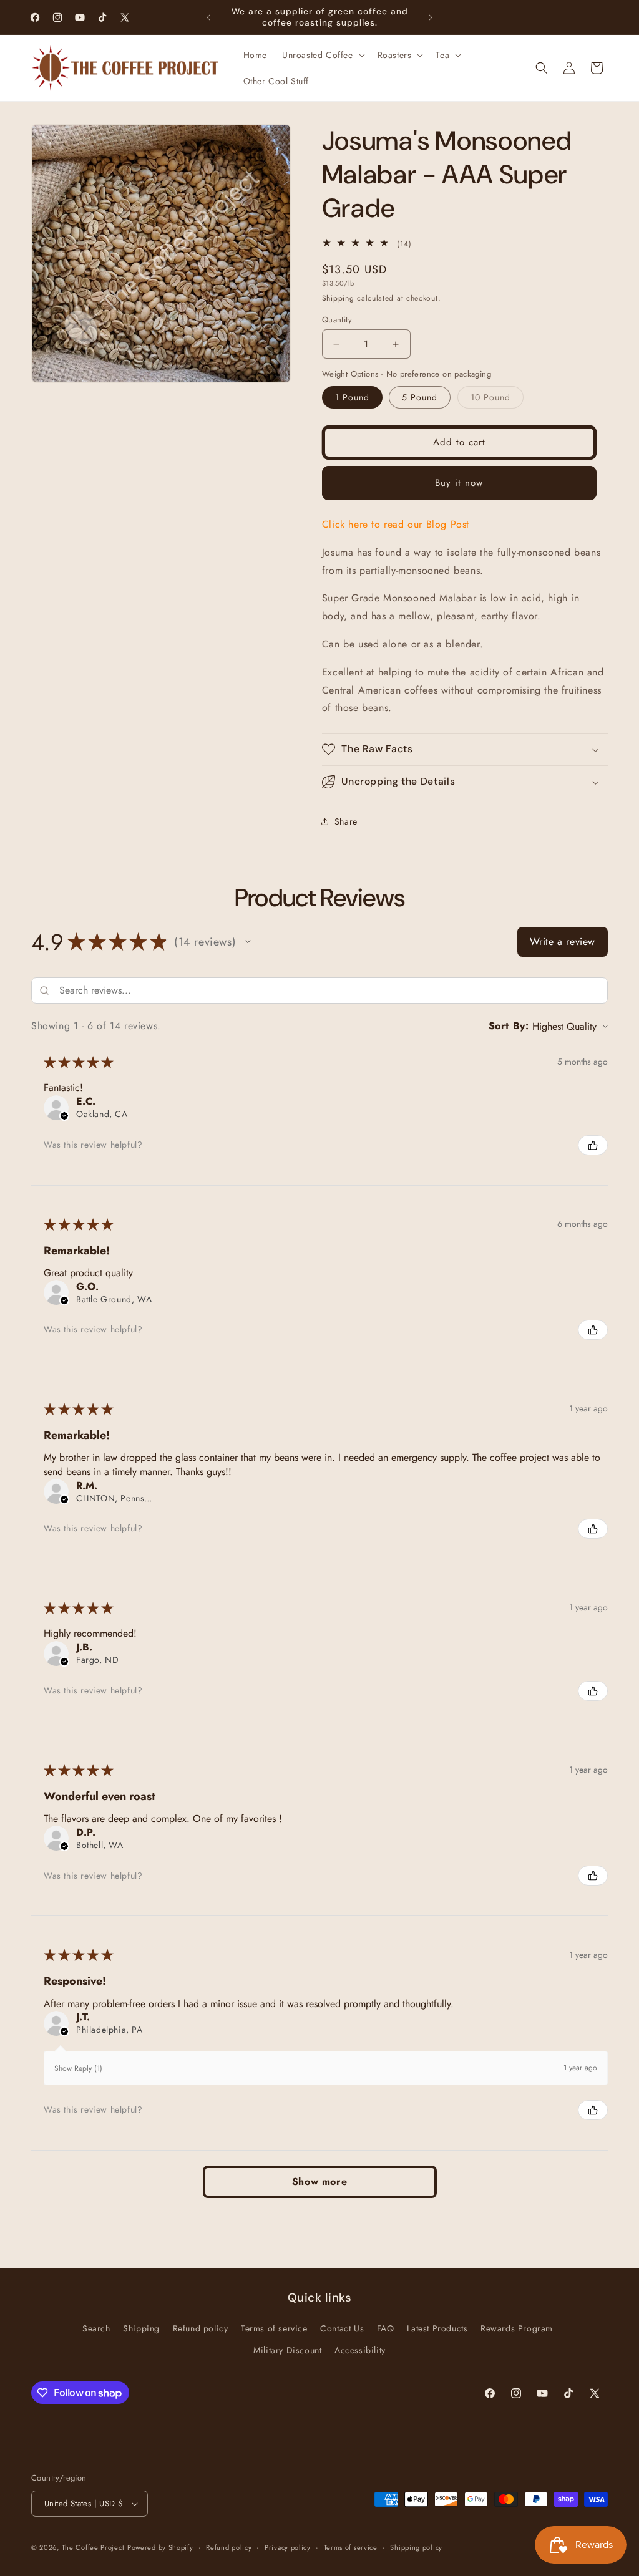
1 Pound (352, 397)
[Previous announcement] (208, 17)
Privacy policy (288, 2547)
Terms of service (274, 2328)
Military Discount (287, 2350)
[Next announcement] (431, 17)
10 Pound (497, 399)
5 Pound (420, 397)
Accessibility (360, 2350)
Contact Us (342, 2328)
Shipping (338, 298)
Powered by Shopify (160, 2547)
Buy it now (459, 483)
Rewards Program (517, 2328)
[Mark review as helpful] (593, 1145)
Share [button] (346, 821)
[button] (322, 55)
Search (96, 2328)
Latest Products (437, 2328)
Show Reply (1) (78, 2068)
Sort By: (509, 1026)
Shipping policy (416, 2547)
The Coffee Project (93, 2547)
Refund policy (201, 2328)
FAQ (386, 2328)
